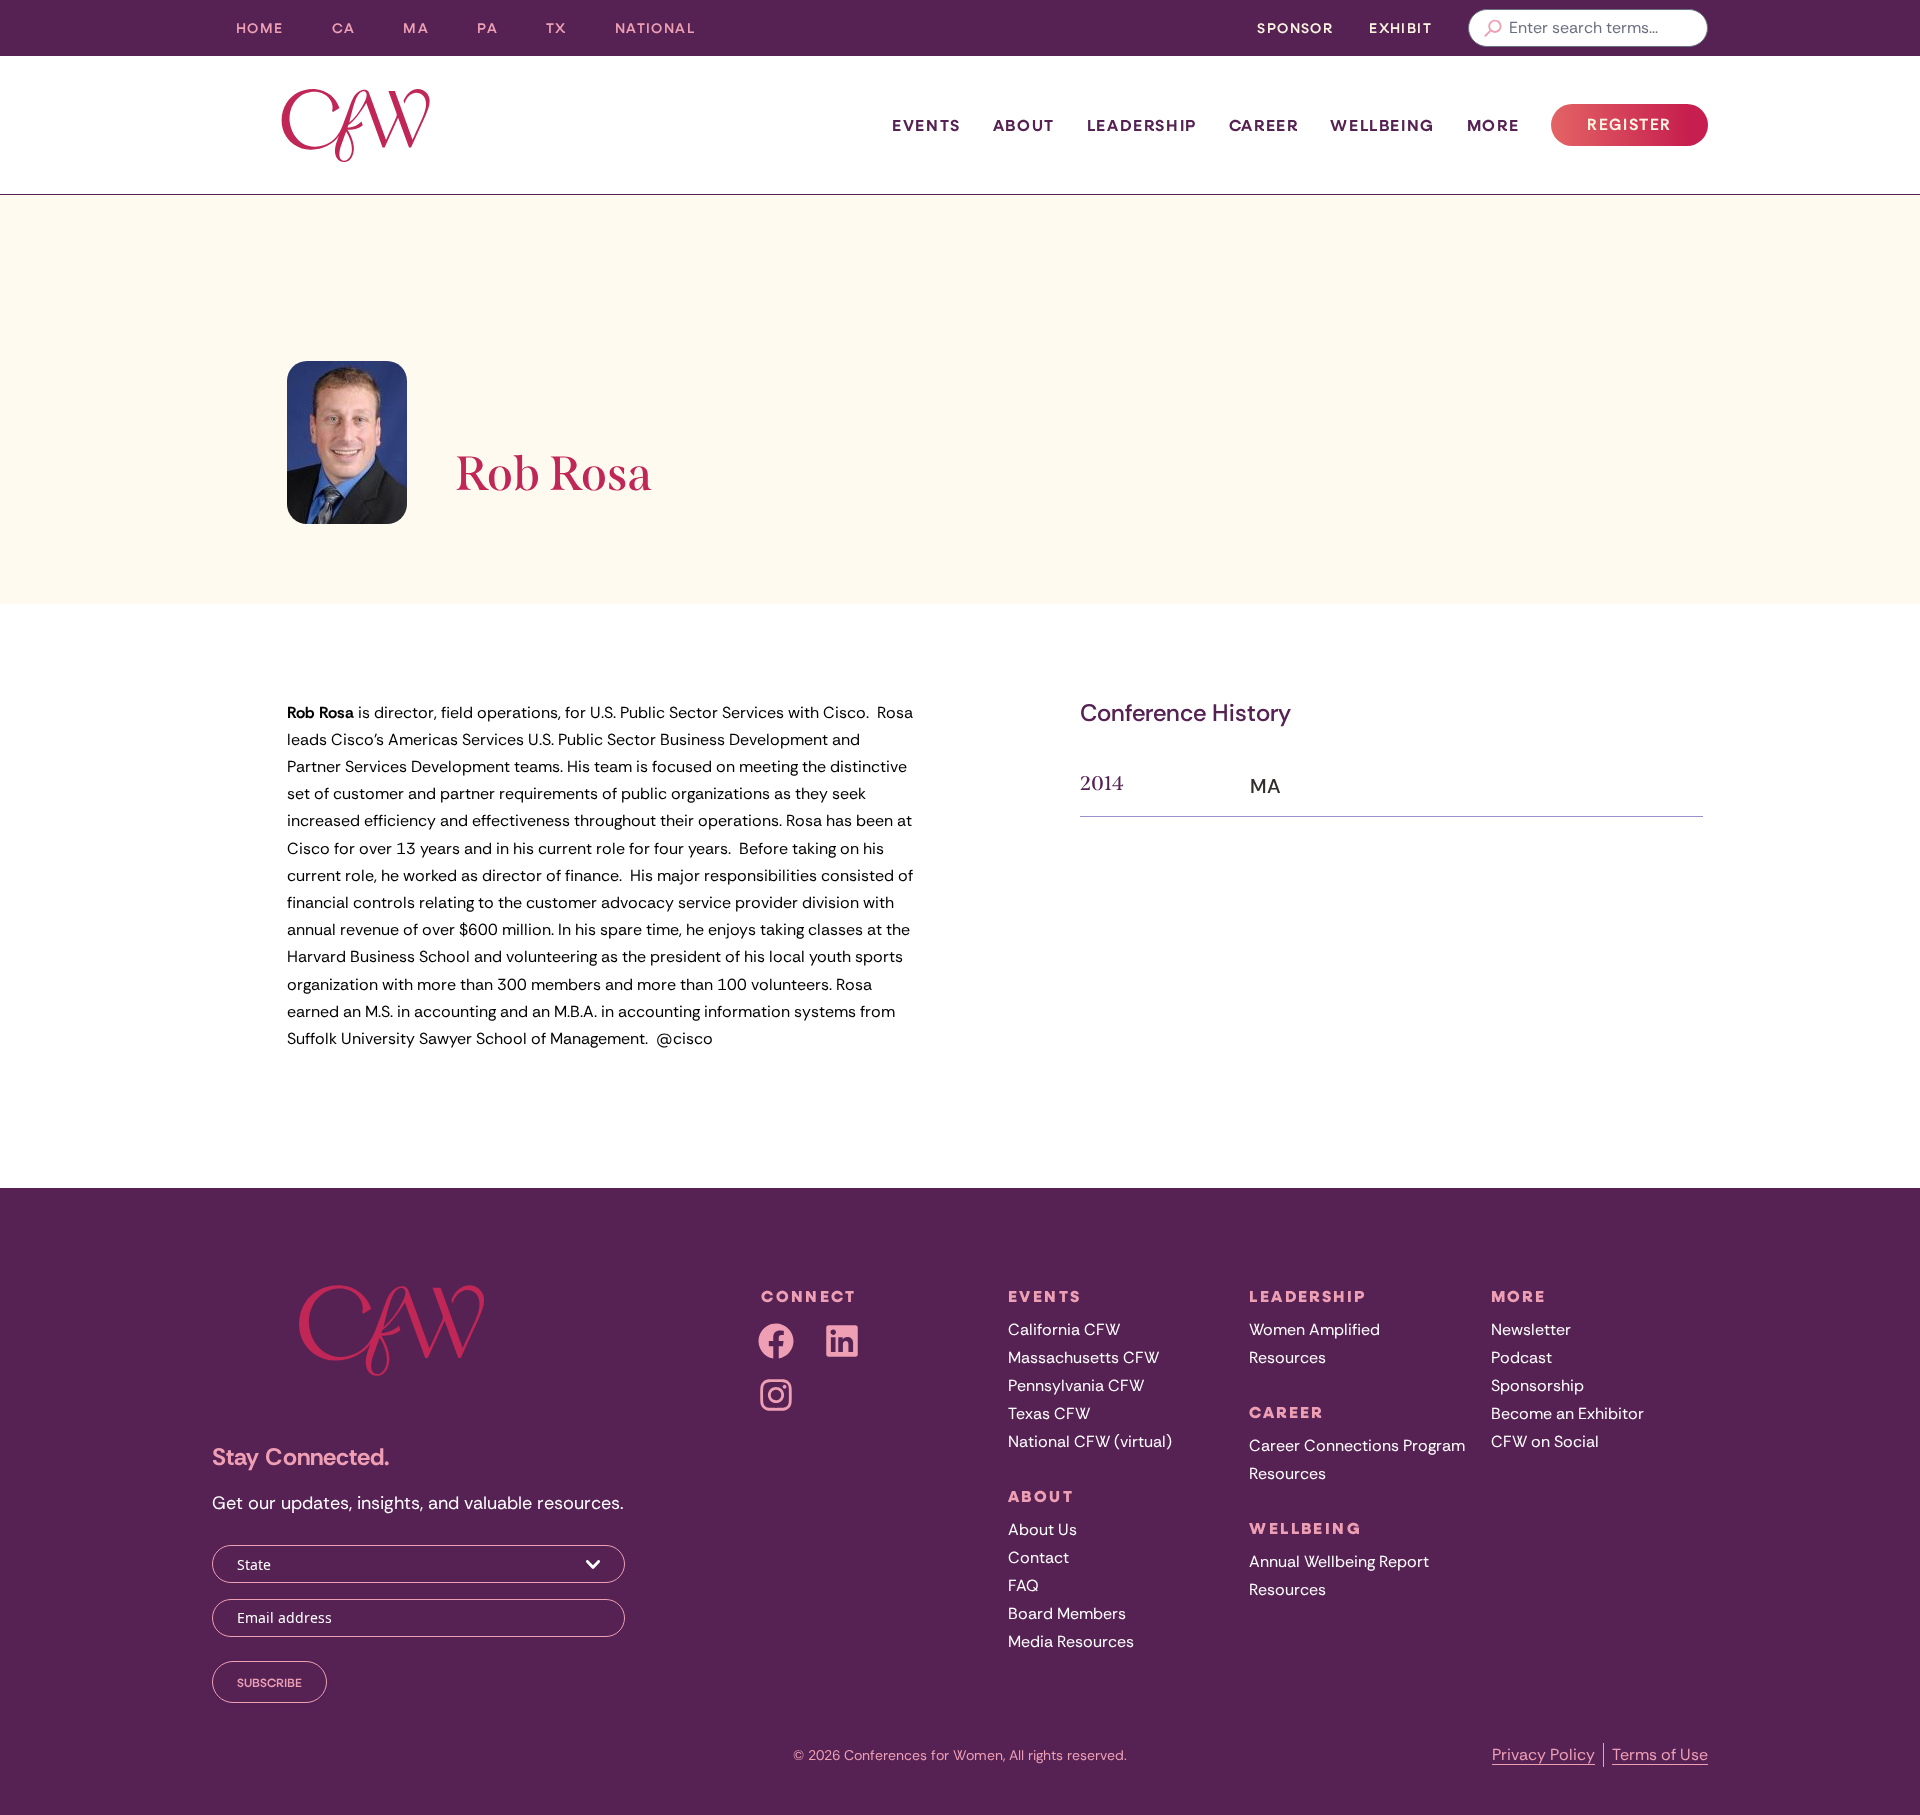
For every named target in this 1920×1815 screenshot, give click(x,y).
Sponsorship (1537, 1385)
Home (260, 27)
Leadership (1142, 125)
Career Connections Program (1357, 1445)
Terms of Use (1660, 1754)
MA (428, 32)
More (1493, 125)
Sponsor (1295, 27)
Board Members (1067, 1613)
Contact (1038, 1557)
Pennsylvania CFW (1076, 1385)
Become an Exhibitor (1567, 1413)
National (667, 32)
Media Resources (1071, 1641)
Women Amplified (1314, 1329)
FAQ (1023, 1585)
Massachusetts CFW (1083, 1357)
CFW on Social (1545, 1441)
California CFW (1064, 1329)
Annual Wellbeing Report (1339, 1561)
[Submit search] (1493, 28)
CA (356, 32)
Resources (1287, 1357)
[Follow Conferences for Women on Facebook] (776, 1341)
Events (926, 125)
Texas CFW (1049, 1413)
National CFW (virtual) (1090, 1441)
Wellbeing (1382, 125)
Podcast (1521, 1357)
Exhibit (1400, 27)
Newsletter (1531, 1329)
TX (568, 32)
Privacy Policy (1543, 1754)
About (1024, 125)
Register (1647, 130)
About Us (1042, 1529)
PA (499, 32)
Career (1264, 125)
